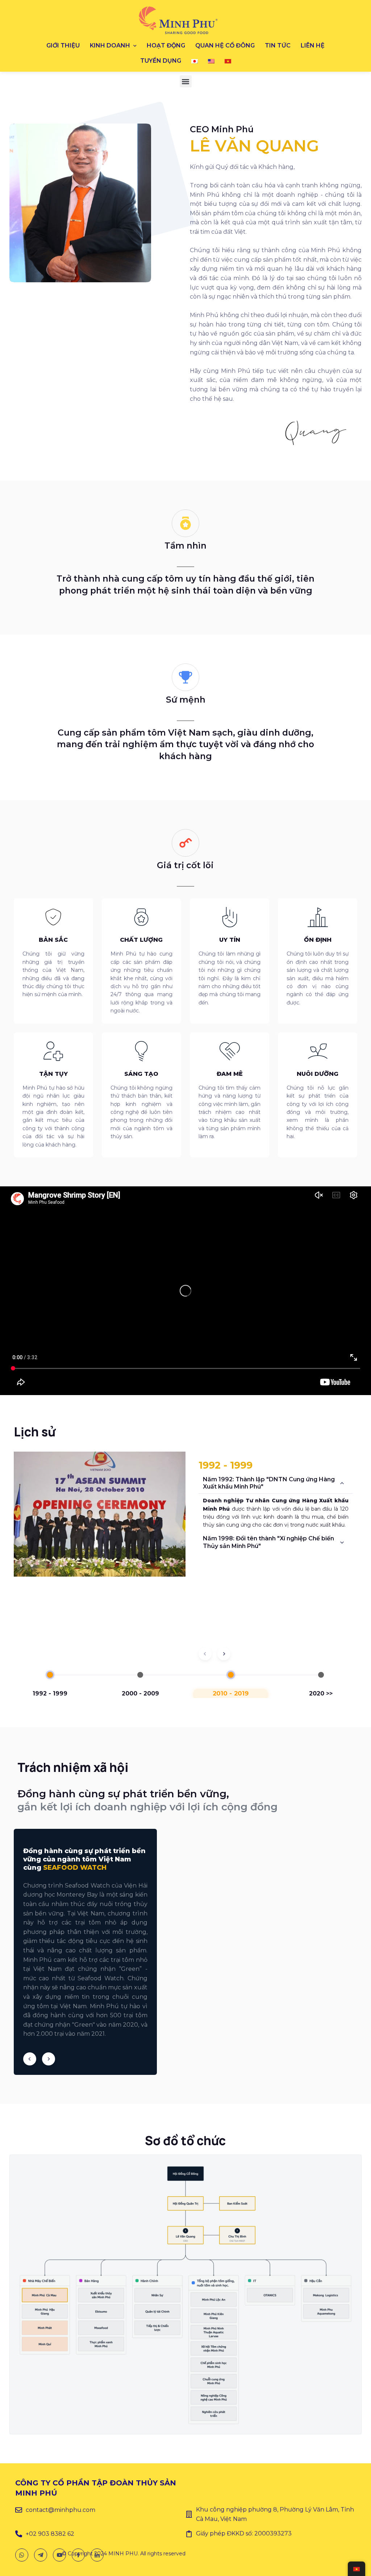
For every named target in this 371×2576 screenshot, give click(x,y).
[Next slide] (224, 1654)
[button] (186, 81)
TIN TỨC (278, 45)
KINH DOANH (110, 45)
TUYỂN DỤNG (161, 61)
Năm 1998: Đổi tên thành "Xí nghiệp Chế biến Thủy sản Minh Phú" (268, 1542)
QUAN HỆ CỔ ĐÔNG (225, 45)
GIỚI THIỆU (63, 45)
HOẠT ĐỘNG (166, 45)
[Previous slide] (30, 2059)
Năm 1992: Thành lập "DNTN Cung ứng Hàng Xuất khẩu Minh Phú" (269, 1483)
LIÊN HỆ (313, 45)
